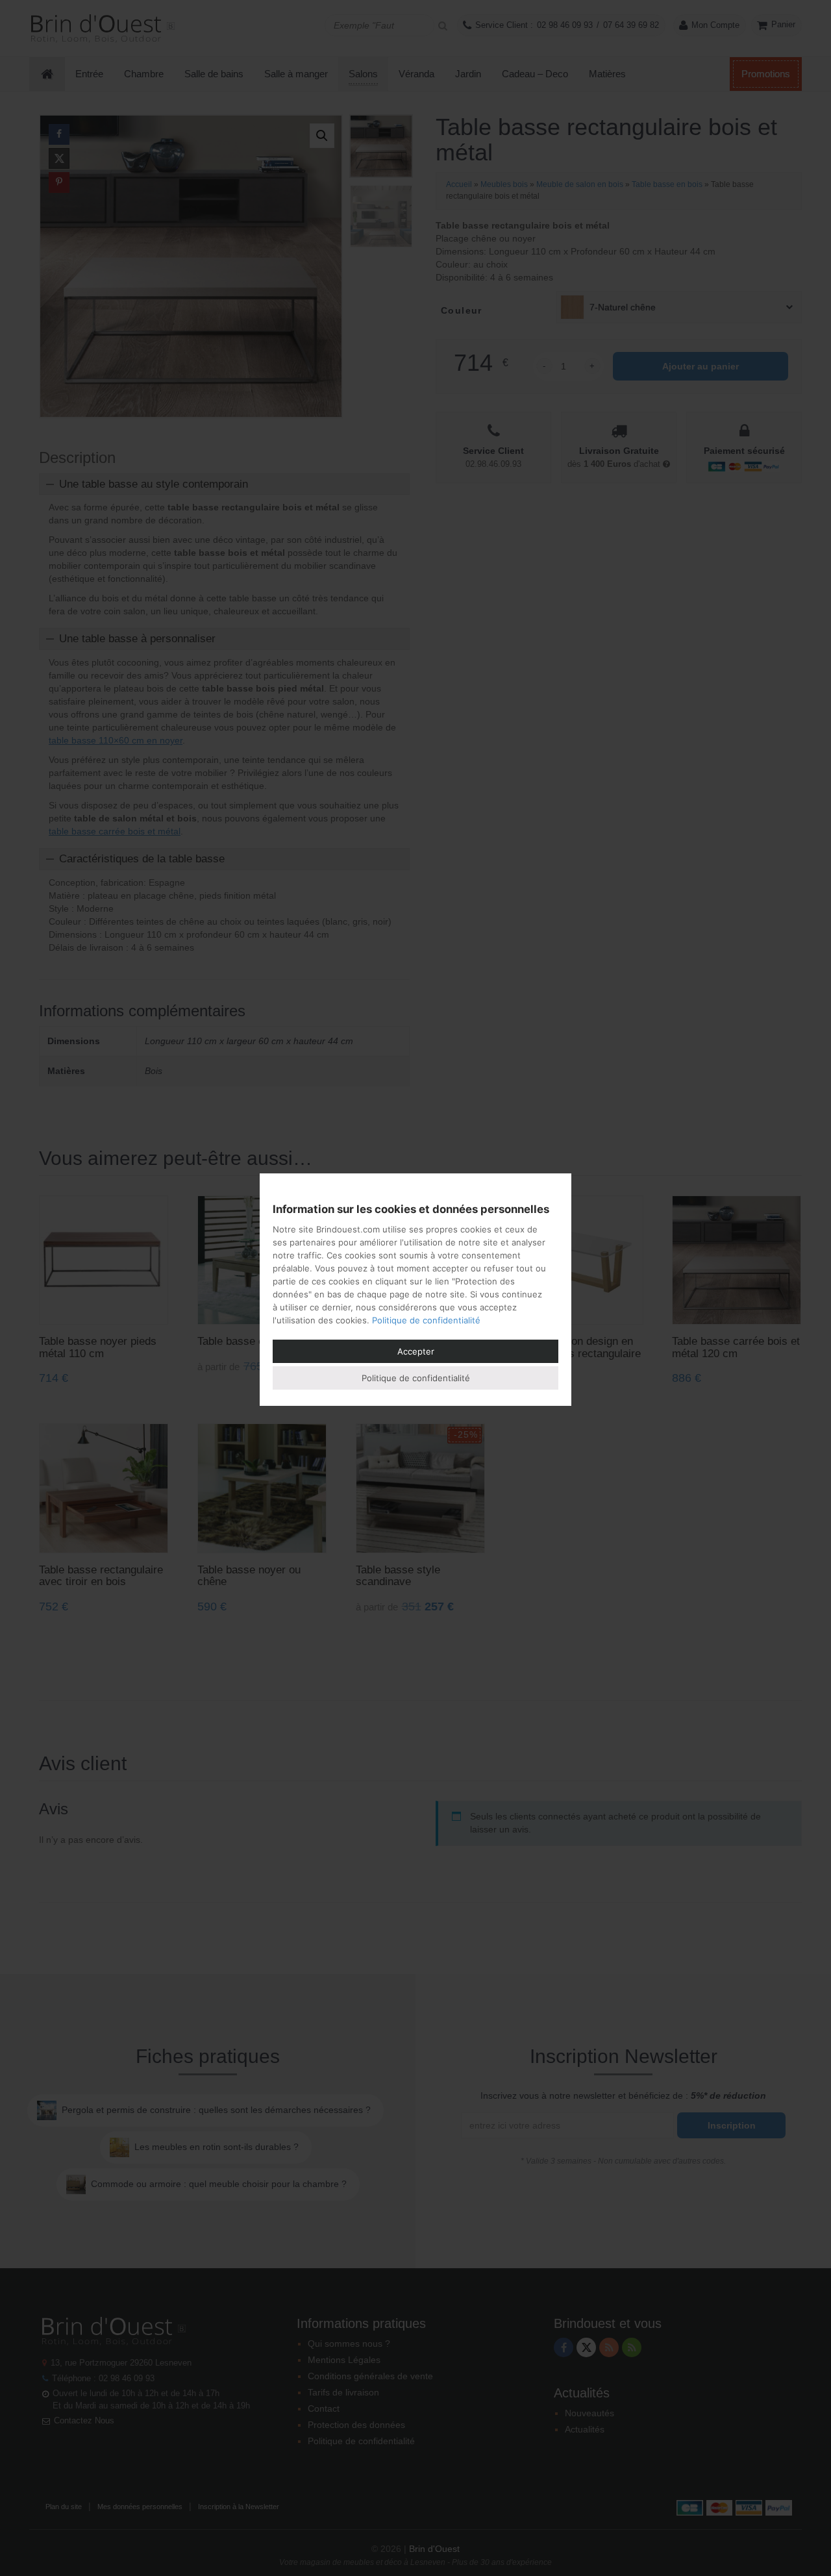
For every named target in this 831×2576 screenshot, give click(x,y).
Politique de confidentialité (426, 1320)
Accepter (416, 1351)
